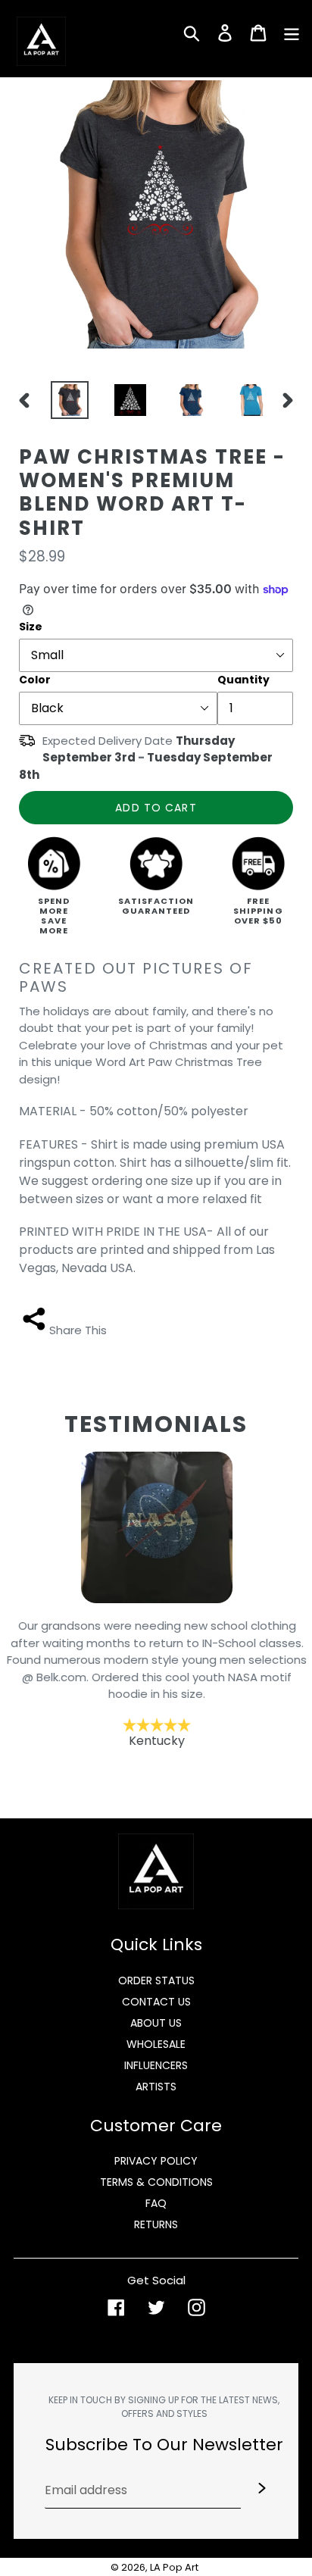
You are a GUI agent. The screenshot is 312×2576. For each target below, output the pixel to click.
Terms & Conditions (156, 2182)
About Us (156, 2023)
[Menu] (292, 32)
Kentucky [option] (156, 1683)
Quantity (243, 680)
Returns (156, 2224)
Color (35, 680)
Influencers (156, 2065)
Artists (156, 2087)
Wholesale (156, 2044)
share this (78, 1330)
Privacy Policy (156, 2161)
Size (31, 627)
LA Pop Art (174, 2567)
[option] (66, 400)
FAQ (156, 2203)
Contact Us (156, 2002)
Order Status (156, 1980)
